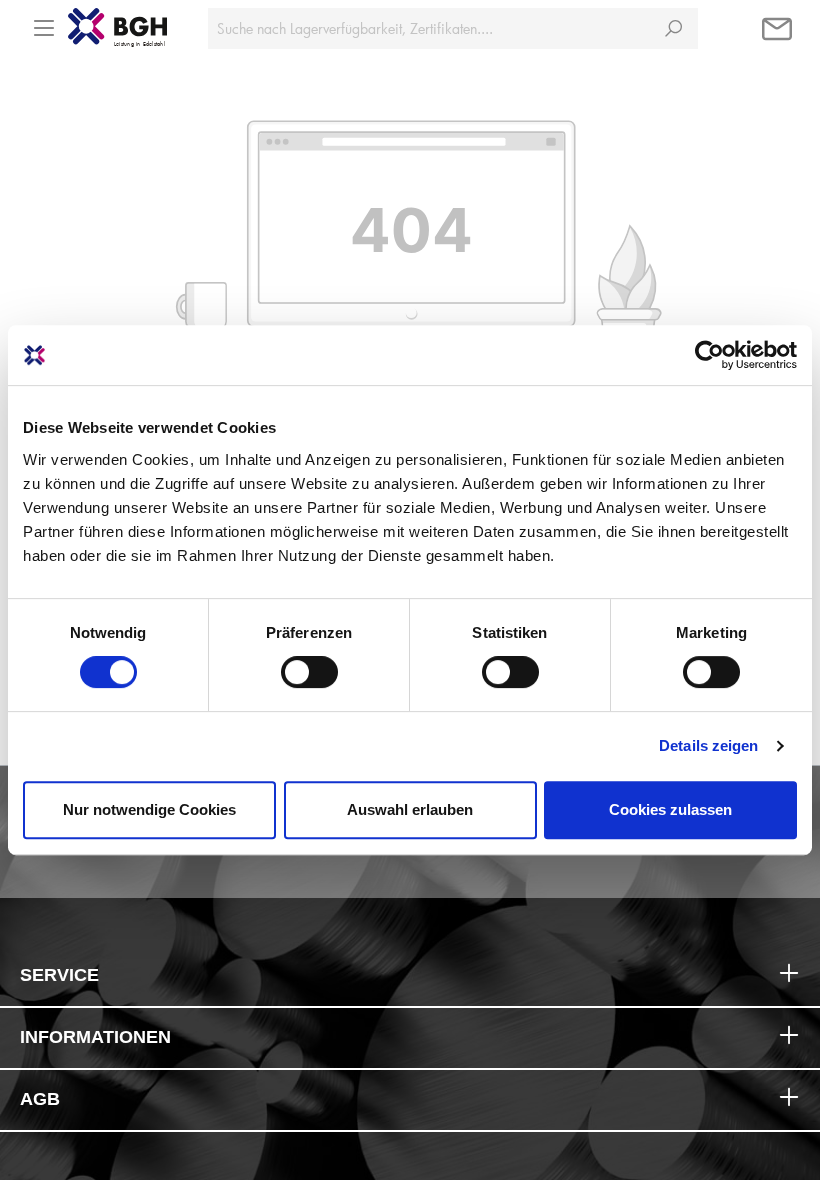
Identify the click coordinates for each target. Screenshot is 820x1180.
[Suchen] (673, 28)
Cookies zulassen (670, 809)
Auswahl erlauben (410, 809)
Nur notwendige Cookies (149, 809)
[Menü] (44, 22)
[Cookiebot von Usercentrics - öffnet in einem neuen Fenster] (709, 355)
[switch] (309, 672)
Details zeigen (708, 745)
